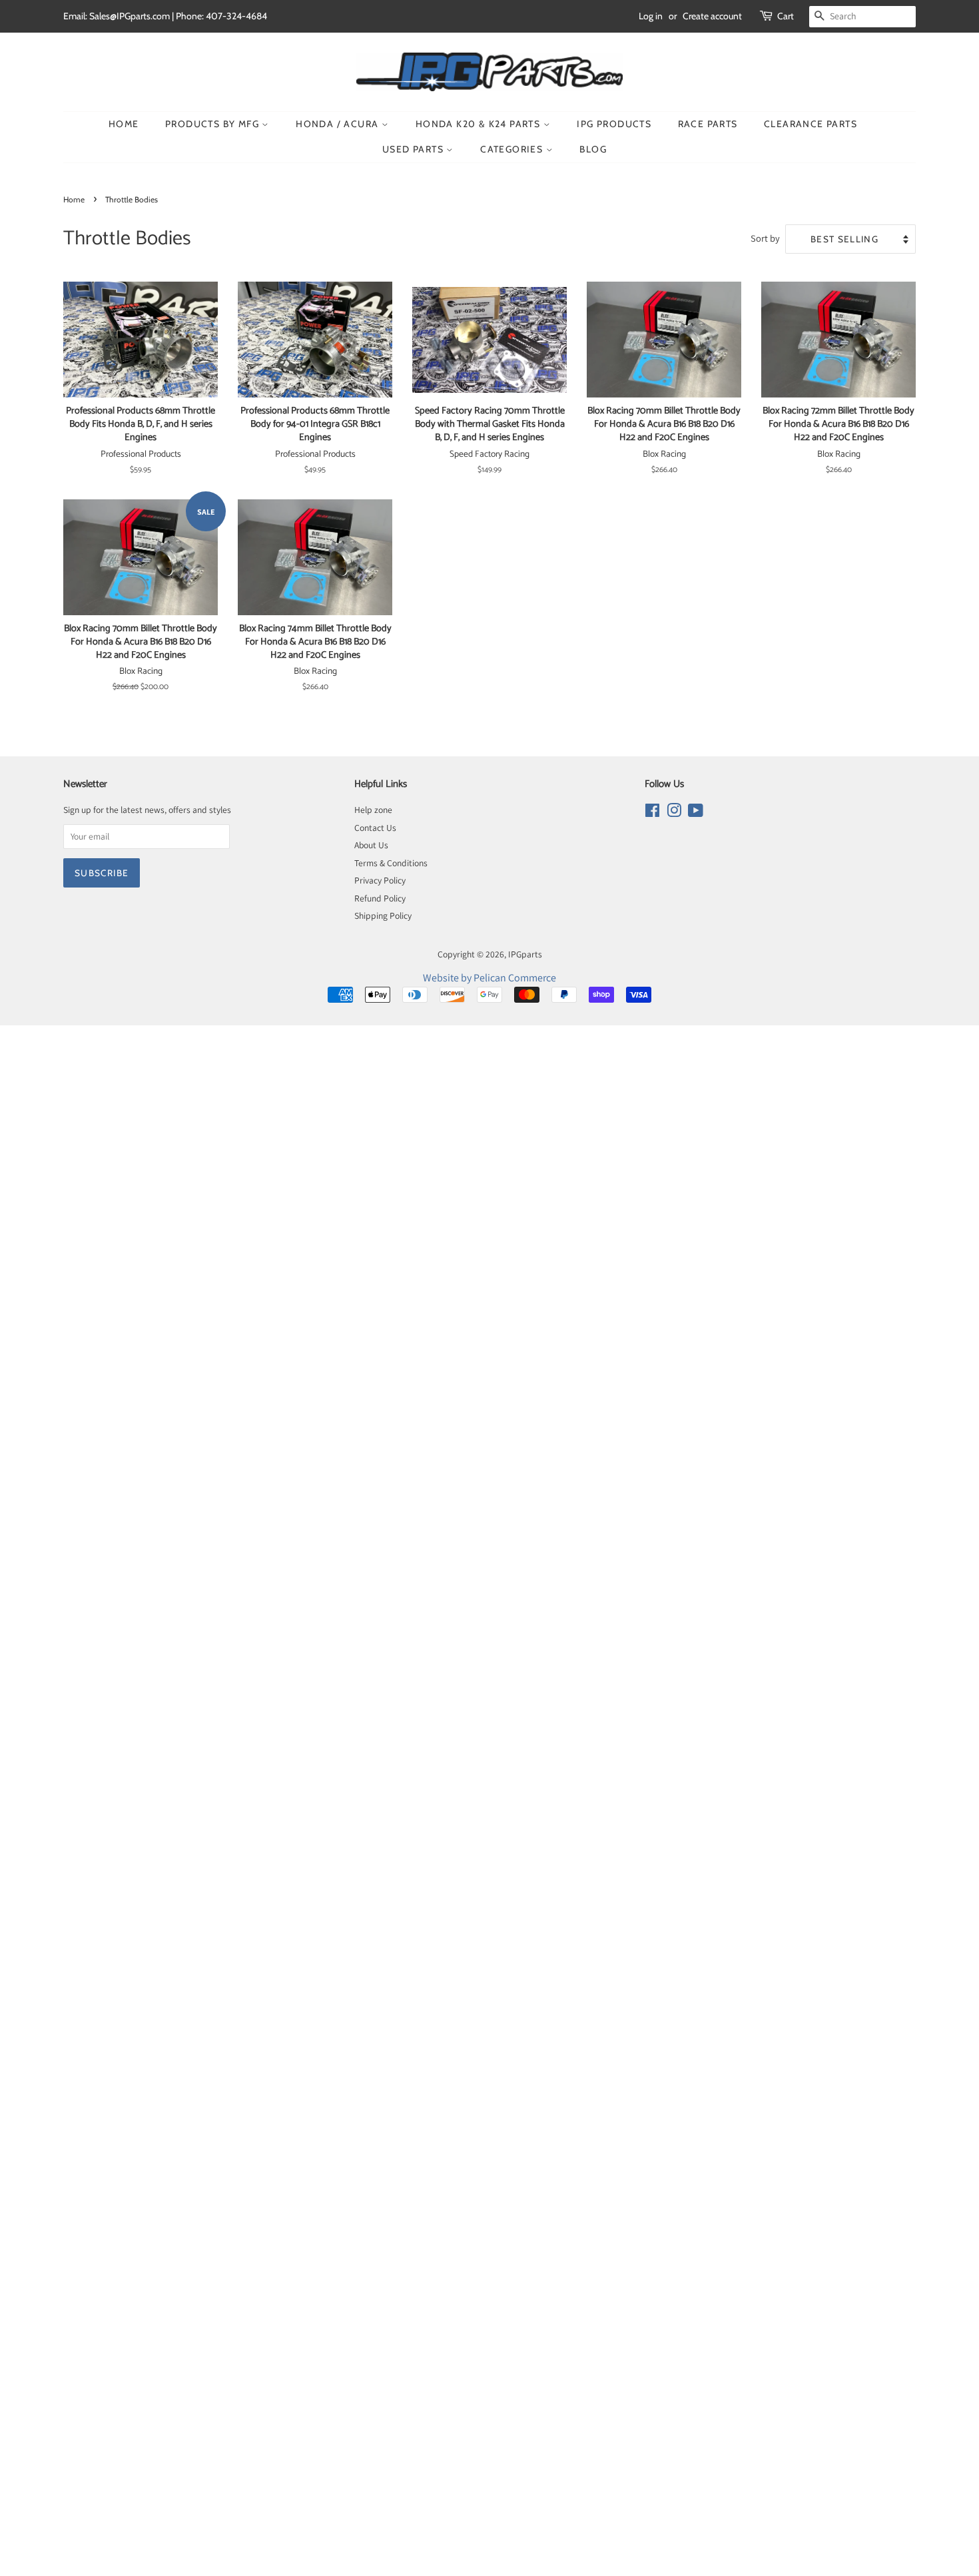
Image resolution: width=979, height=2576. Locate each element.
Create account (712, 16)
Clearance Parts (811, 124)
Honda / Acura (339, 124)
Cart (786, 16)
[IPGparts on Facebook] (652, 813)
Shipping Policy (383, 915)
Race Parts (708, 124)
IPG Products (614, 124)
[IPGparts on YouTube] (696, 813)
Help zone (373, 810)
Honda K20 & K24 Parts (480, 124)
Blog (593, 149)
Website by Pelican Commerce (489, 978)
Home (124, 124)
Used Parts (414, 149)
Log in (651, 16)
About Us (371, 845)
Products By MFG (213, 124)
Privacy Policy (380, 880)
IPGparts (525, 954)
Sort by (765, 238)
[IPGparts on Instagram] (674, 813)
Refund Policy (380, 898)
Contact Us (375, 828)
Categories (513, 149)
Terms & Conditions (391, 863)
